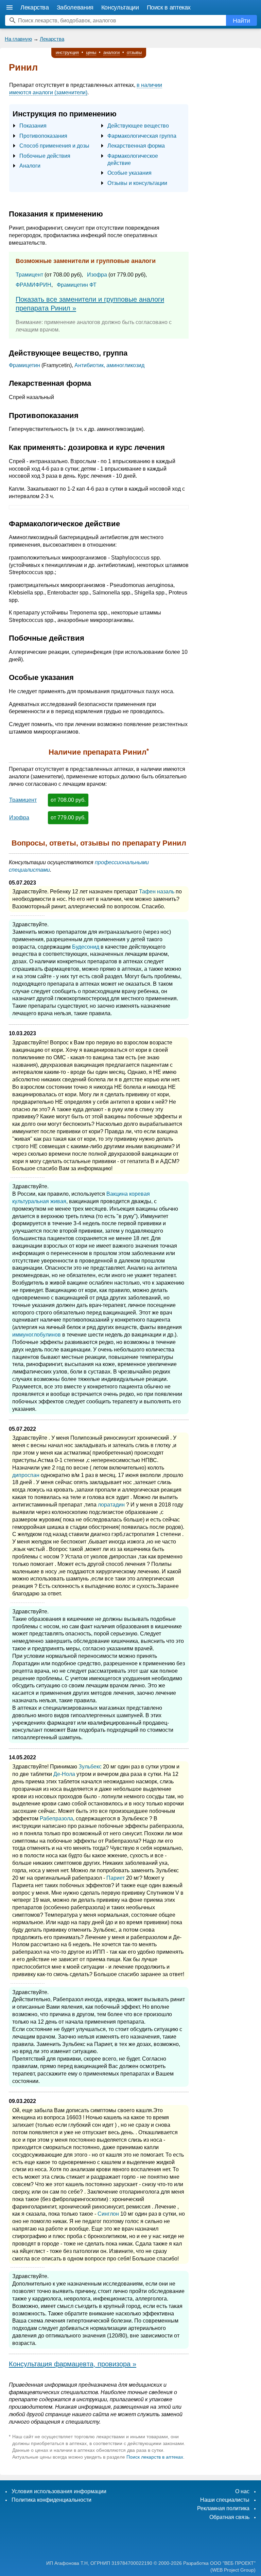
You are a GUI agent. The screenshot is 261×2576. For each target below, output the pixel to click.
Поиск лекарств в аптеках (155, 2457)
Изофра (97, 275)
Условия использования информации (59, 2491)
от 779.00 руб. (68, 818)
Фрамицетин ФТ (77, 285)
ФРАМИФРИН (33, 285)
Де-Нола (64, 1774)
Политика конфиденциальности (51, 2500)
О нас (242, 2491)
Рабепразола (56, 1819)
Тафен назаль (157, 892)
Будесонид (86, 947)
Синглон (108, 2214)
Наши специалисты (225, 2500)
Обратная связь (229, 2517)
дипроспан (26, 1475)
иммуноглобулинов (37, 1335)
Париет (116, 1878)
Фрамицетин (24, 365)
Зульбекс (90, 1767)
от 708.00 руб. (68, 800)
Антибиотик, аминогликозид (109, 365)
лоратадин (111, 1505)
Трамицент (29, 275)
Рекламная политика (223, 2508)
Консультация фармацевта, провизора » (73, 2364)
